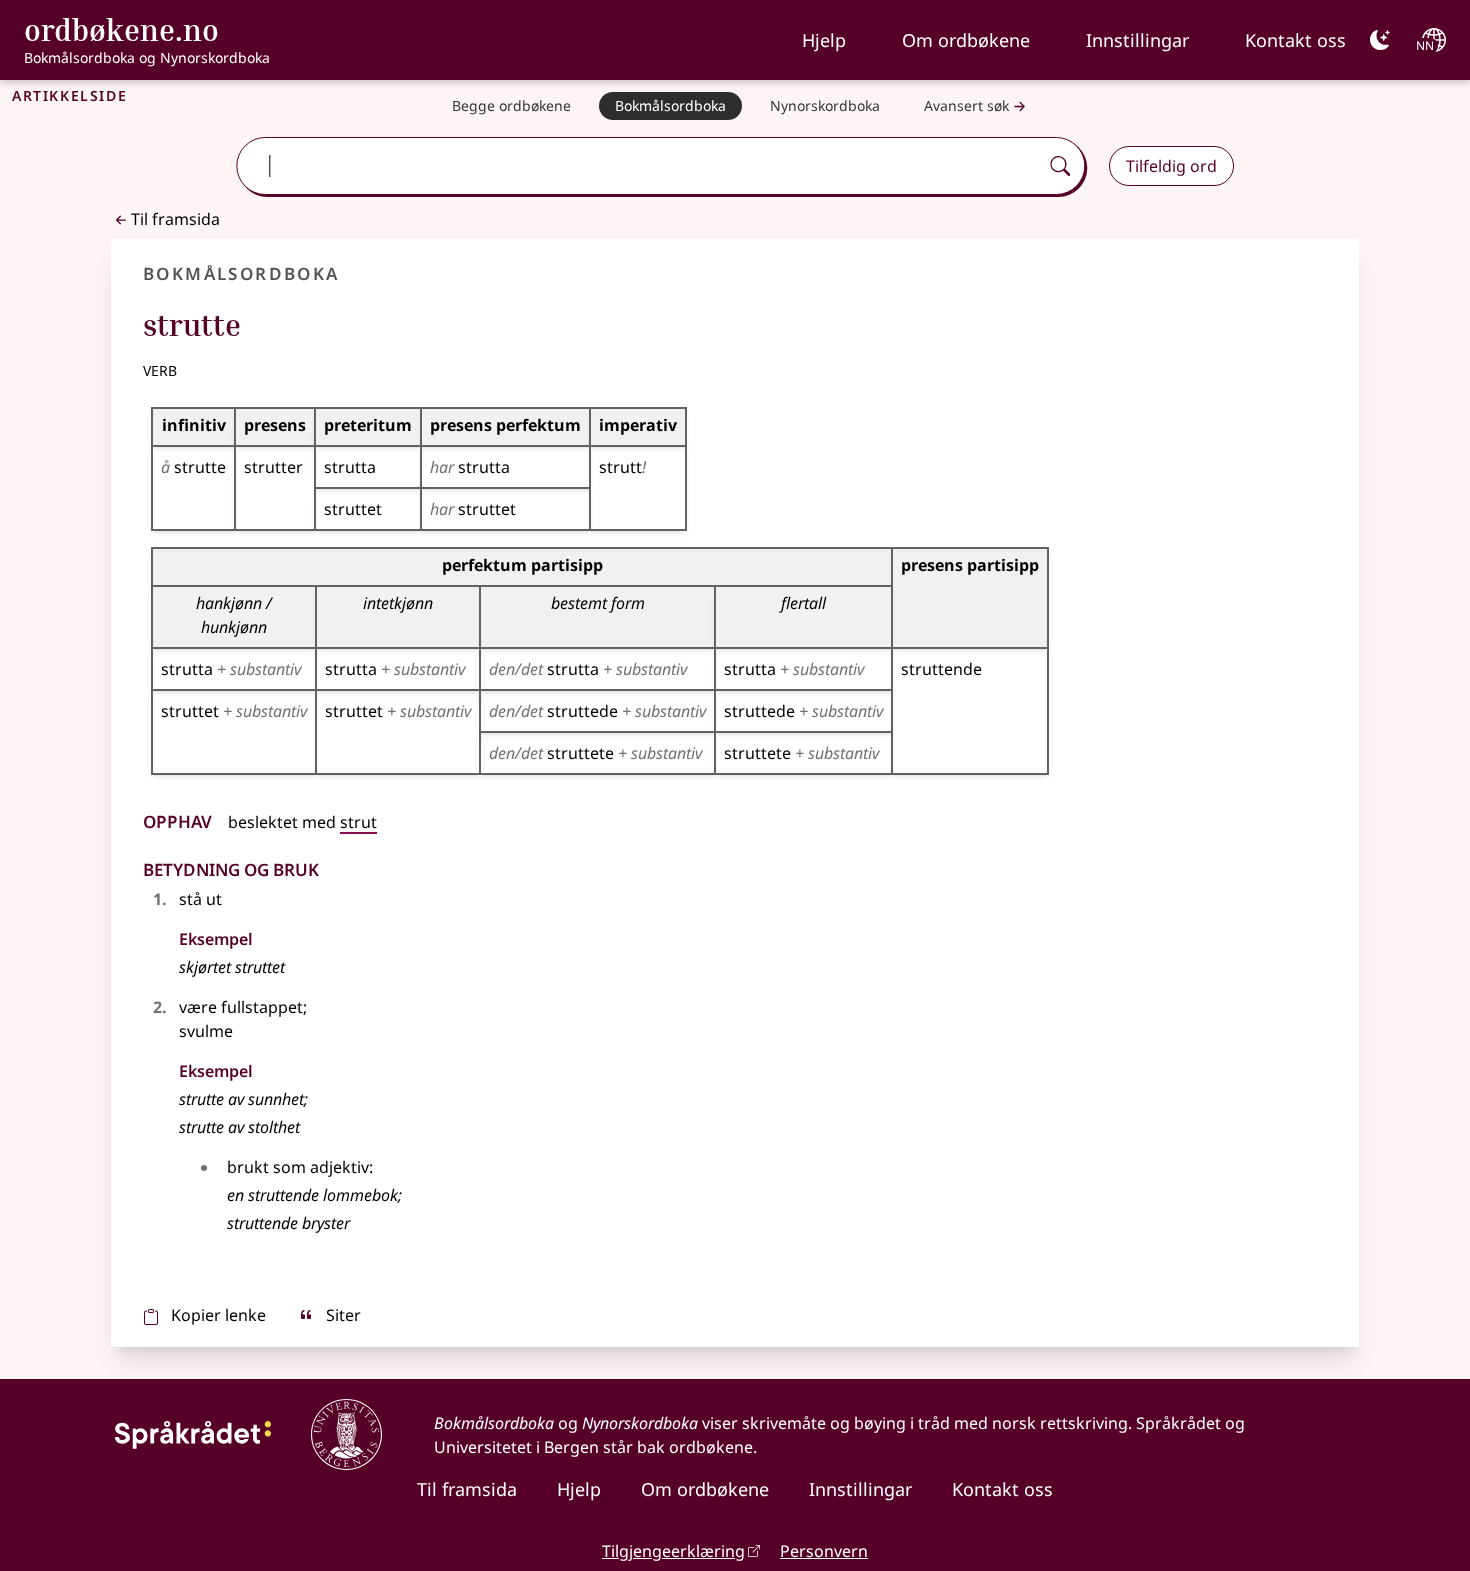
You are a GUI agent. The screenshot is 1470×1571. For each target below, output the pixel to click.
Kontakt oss (1295, 40)
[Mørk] (1380, 40)
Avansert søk (966, 105)
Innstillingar (1137, 40)
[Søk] (1060, 166)
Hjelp (824, 40)
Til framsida (175, 219)
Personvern (824, 1551)
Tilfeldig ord (1171, 166)
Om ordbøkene (966, 40)
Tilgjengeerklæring (673, 1551)
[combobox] (639, 166)
